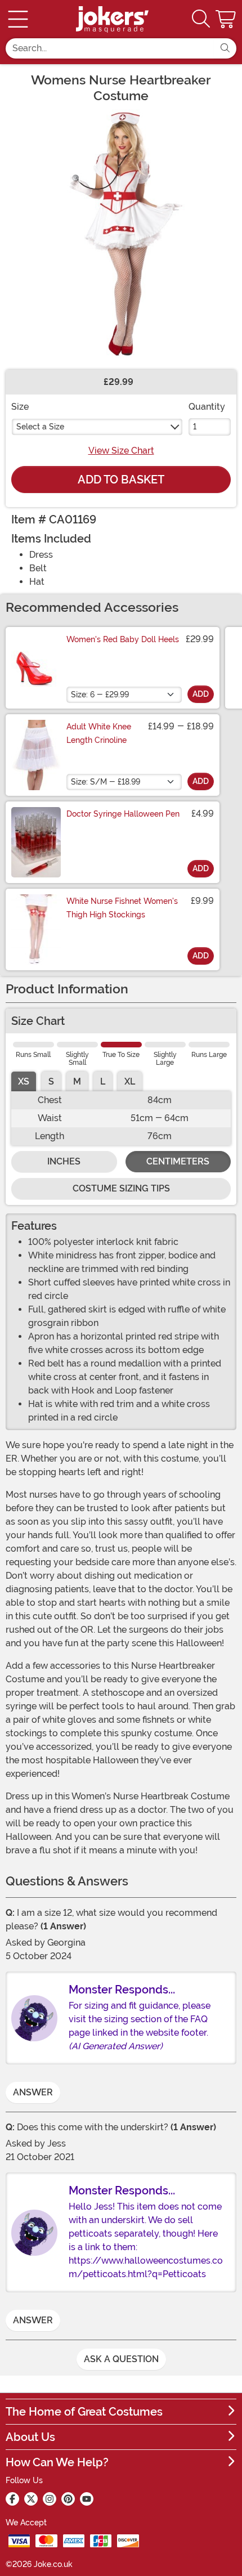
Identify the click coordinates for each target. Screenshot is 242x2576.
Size (20, 407)
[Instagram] (50, 2499)
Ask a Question (121, 2359)
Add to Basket (121, 480)
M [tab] (77, 1081)
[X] (31, 2499)
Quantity (207, 407)
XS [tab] (24, 1081)
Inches (64, 1161)
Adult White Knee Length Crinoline (99, 733)
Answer (33, 2092)
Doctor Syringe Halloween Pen (123, 814)
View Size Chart (121, 451)
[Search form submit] (225, 48)
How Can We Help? (57, 2462)
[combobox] (110, 48)
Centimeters (178, 1161)
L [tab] (103, 1081)
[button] (227, 19)
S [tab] (51, 1081)
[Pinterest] (68, 2499)
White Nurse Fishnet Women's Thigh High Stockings (122, 908)
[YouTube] (87, 2499)
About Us (30, 2437)
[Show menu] (18, 19)
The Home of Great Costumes (84, 2412)
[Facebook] (12, 2499)
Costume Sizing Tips (121, 1188)
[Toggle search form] (201, 19)
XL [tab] (130, 1081)
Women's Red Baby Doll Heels (123, 639)
